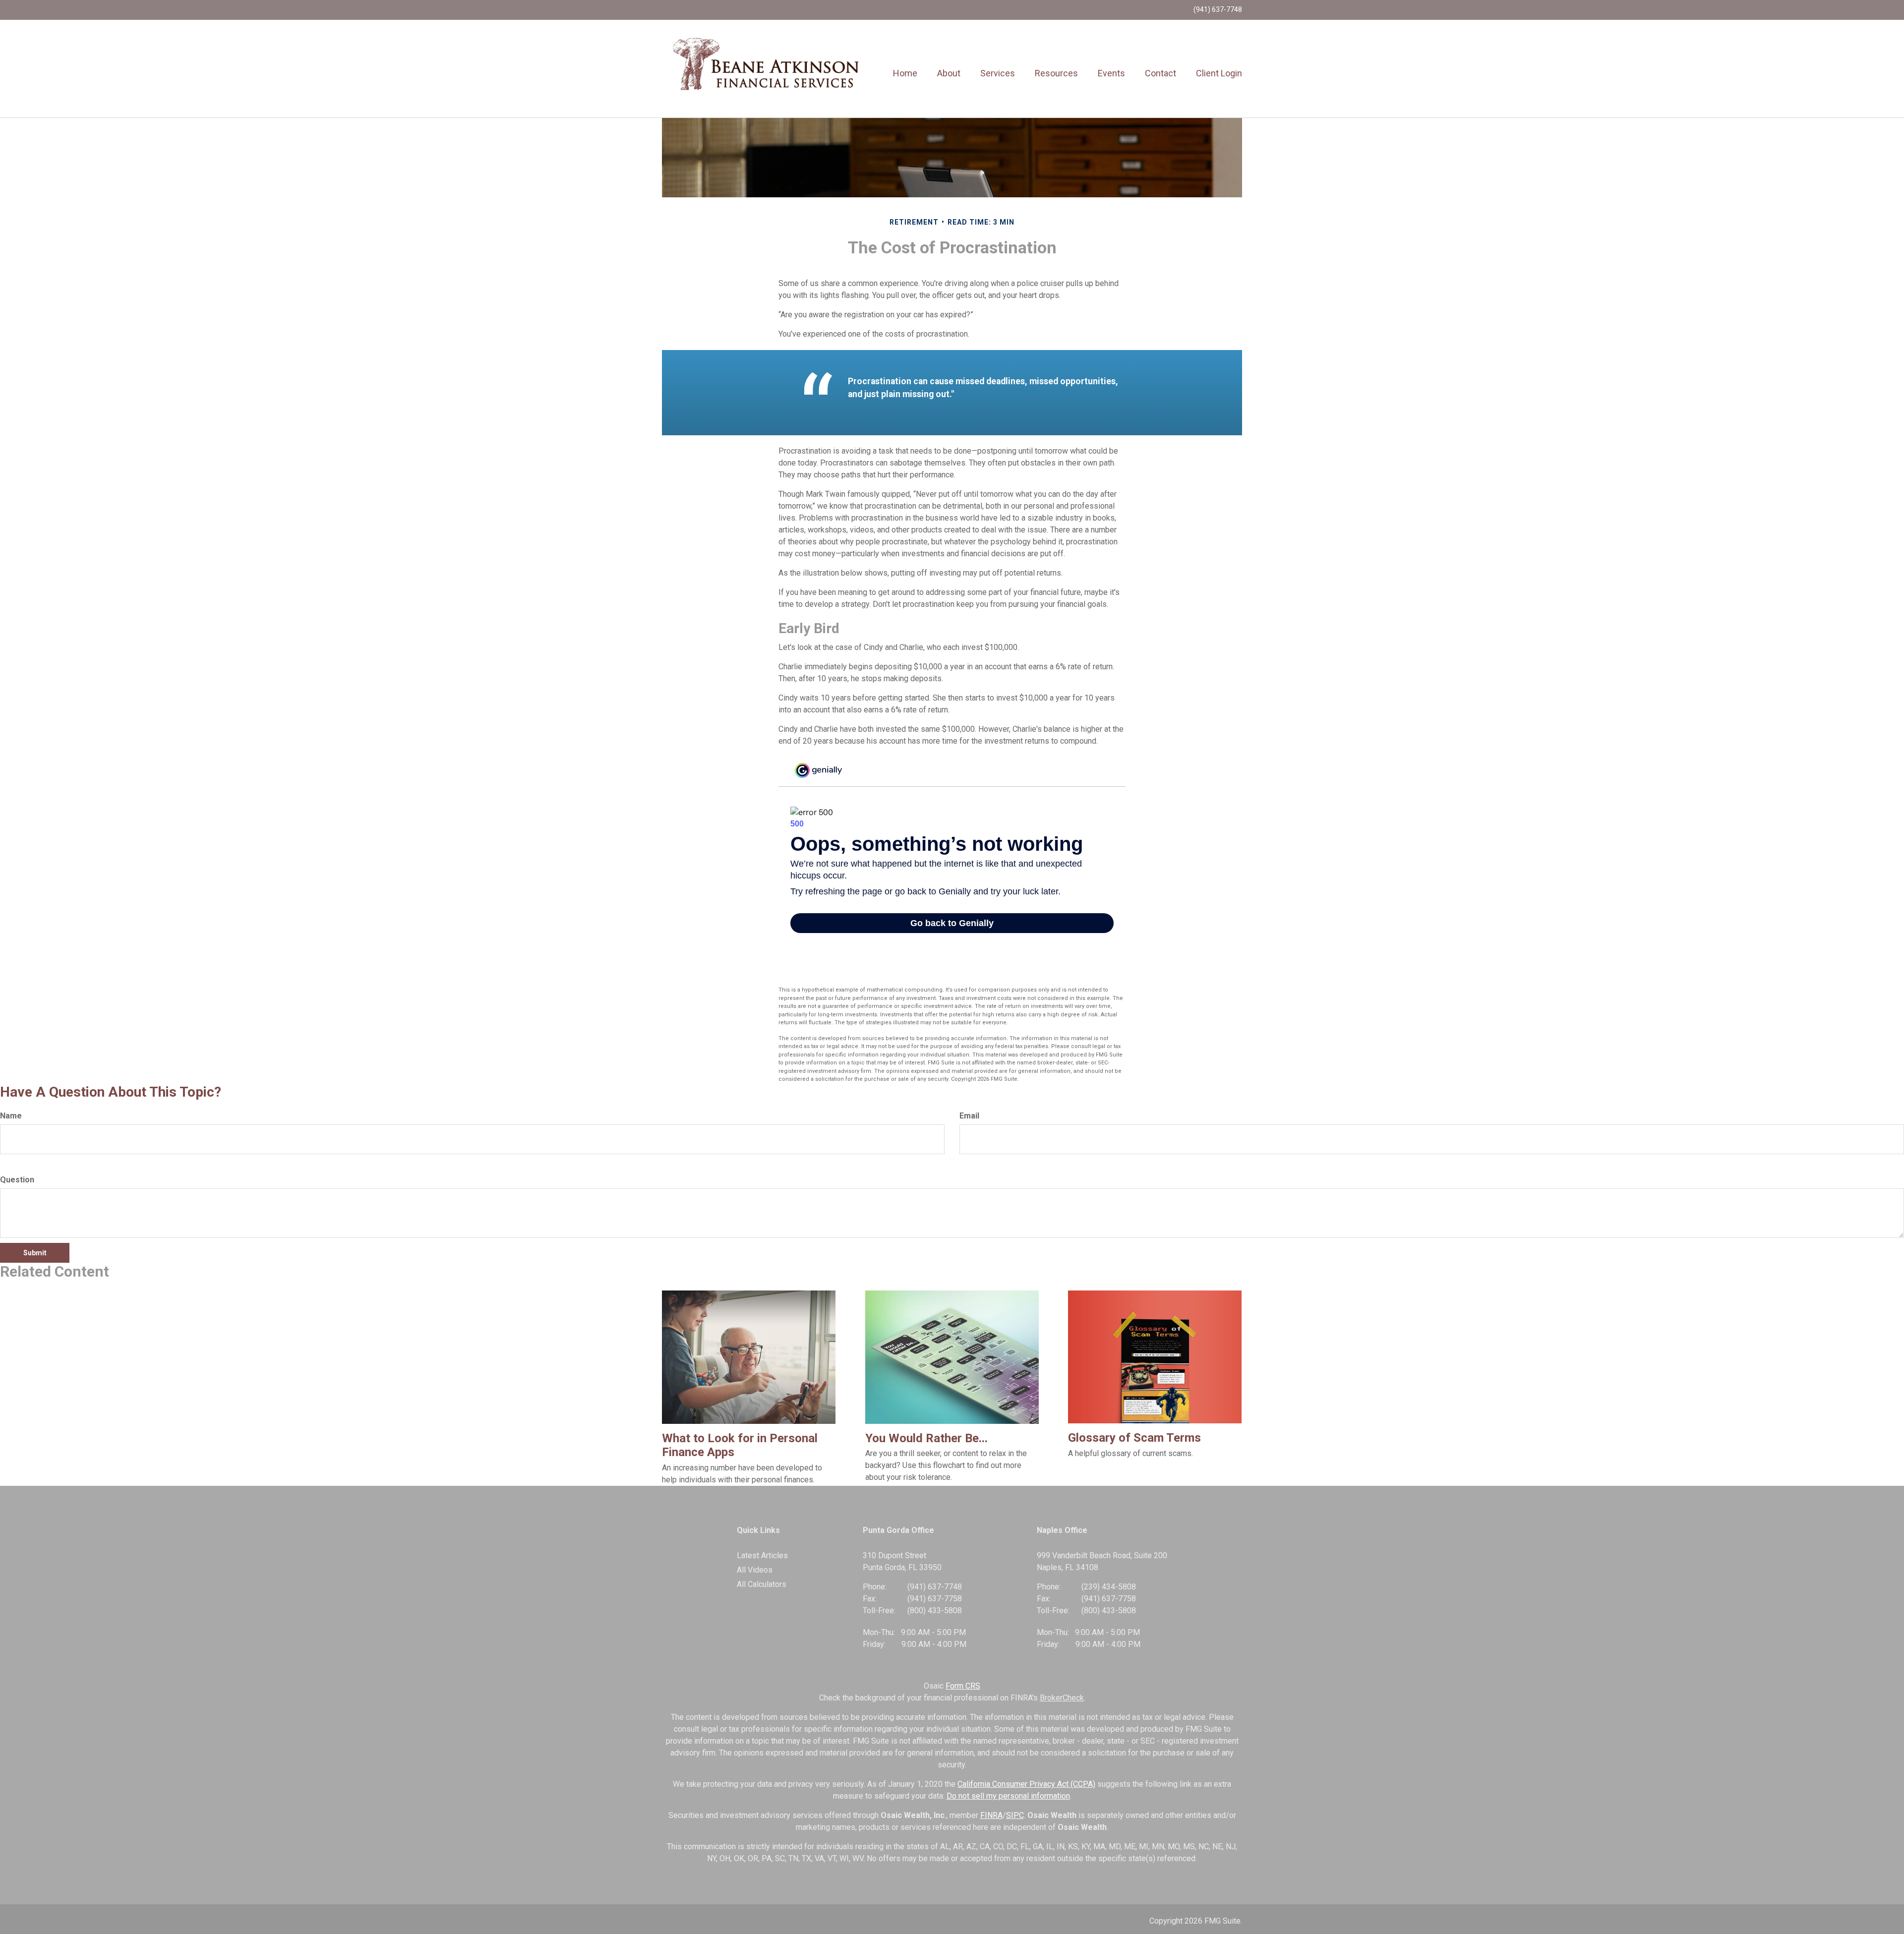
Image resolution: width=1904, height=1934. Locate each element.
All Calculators (762, 1584)
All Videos (755, 1570)
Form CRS (963, 1686)
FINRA (991, 1815)
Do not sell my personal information (1008, 1796)
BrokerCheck (1062, 1698)
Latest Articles (762, 1555)
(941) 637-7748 (1218, 9)
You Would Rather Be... (926, 1438)
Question (17, 1180)
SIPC (1015, 1815)
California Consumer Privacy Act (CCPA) (1026, 1784)
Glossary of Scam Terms (1134, 1438)
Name (11, 1116)
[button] (949, 73)
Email (969, 1116)
